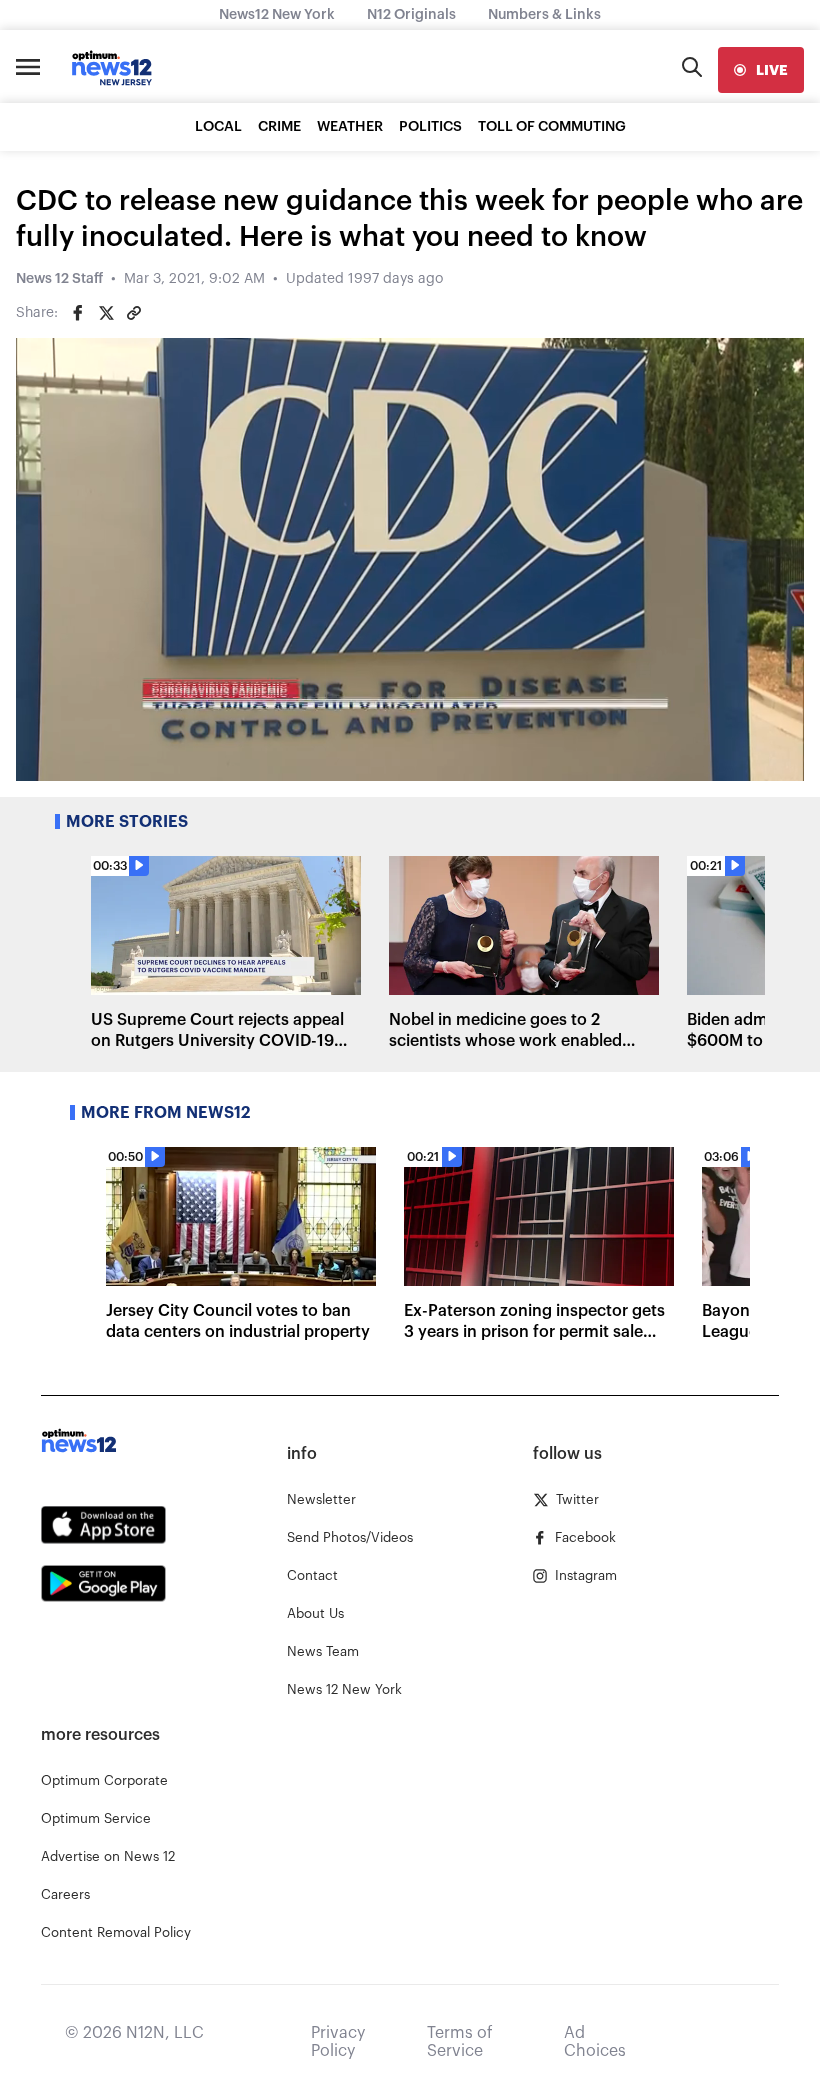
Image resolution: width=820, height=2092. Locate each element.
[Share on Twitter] (106, 313)
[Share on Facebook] (78, 313)
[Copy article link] (134, 313)
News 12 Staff (59, 279)
